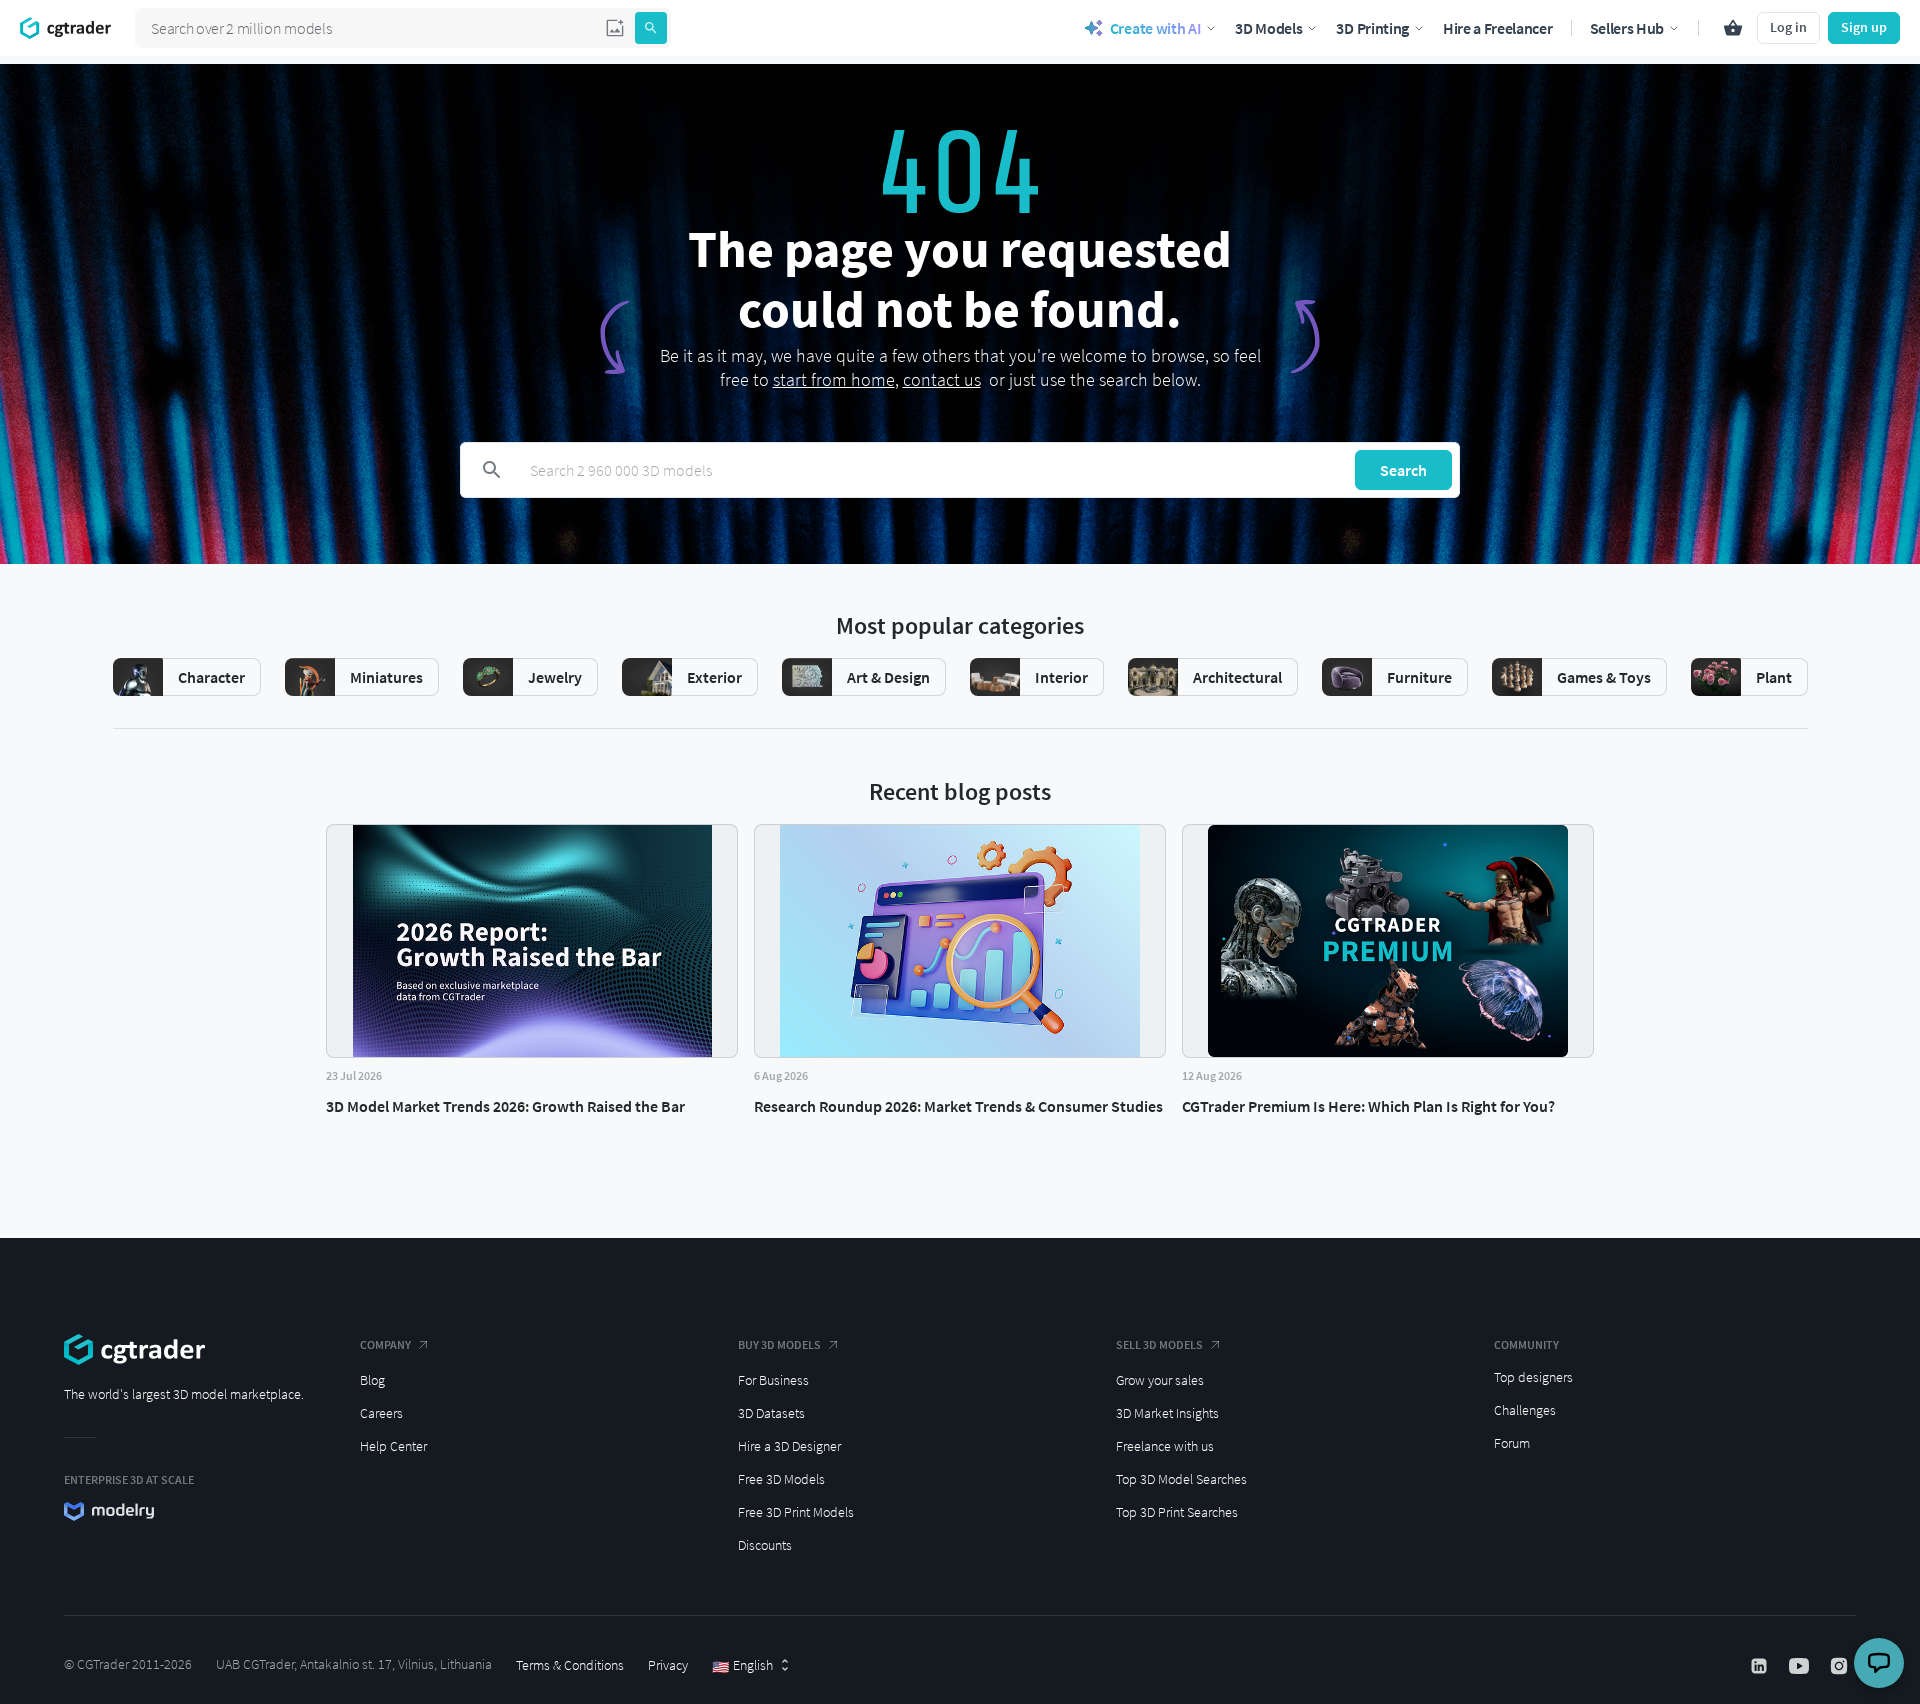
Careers (381, 1413)
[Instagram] (1841, 1666)
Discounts (765, 1545)
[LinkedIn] (1761, 1666)
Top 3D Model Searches (1181, 1479)
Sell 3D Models (1159, 1344)
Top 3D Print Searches (1177, 1512)
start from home (834, 379)
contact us (942, 379)
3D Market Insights (1167, 1413)
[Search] (651, 28)
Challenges (1525, 1410)
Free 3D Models (781, 1479)
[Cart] (1733, 28)
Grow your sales (1160, 1380)
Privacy (668, 1665)
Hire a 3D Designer (789, 1446)
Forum (1512, 1443)
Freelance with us (1165, 1446)
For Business (773, 1380)
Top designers (1533, 1377)
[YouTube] (1801, 1666)
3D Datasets (771, 1413)
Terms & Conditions (570, 1665)
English (742, 1666)
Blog (372, 1380)
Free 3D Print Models (796, 1512)
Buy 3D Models (779, 1344)
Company (385, 1344)
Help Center (393, 1446)
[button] (615, 28)
